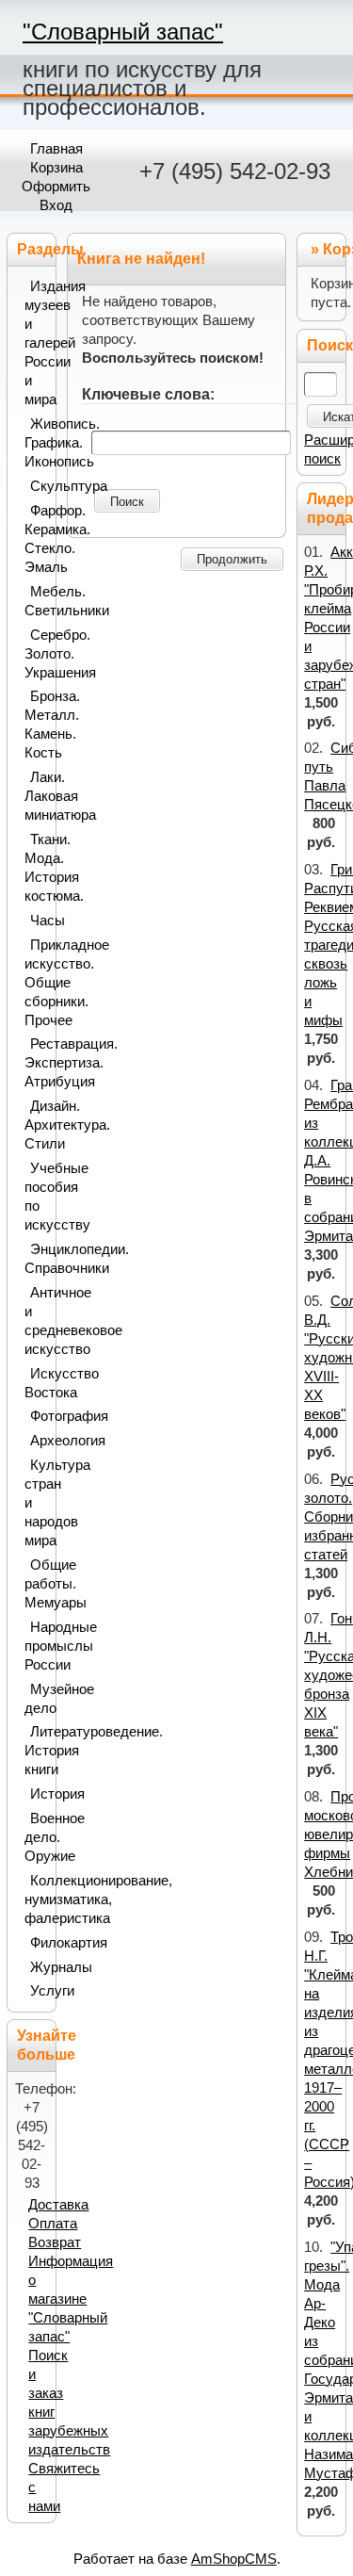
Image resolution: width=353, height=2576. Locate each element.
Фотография (39, 1416)
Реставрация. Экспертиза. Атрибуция (36, 1063)
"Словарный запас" (123, 32)
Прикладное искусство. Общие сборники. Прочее (36, 983)
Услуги (39, 1991)
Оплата (53, 2224)
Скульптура (39, 486)
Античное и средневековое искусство (36, 1321)
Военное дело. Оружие (36, 1837)
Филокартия (39, 1943)
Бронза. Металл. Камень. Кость (36, 725)
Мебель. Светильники (36, 601)
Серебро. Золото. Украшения (36, 654)
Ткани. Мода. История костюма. (36, 868)
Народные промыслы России (36, 1646)
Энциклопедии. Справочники (36, 1259)
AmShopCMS (234, 2559)
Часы (39, 921)
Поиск (127, 502)
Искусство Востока (36, 1383)
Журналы (39, 1967)
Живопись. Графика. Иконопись (36, 443)
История (39, 1794)
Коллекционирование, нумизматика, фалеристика (36, 1899)
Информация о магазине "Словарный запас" (71, 2299)
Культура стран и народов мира (36, 1503)
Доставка (58, 2205)
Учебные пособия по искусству (36, 1197)
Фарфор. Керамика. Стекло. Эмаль (36, 539)
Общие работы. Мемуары (36, 1584)
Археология (39, 1441)
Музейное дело (36, 1699)
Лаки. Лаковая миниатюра (36, 796)
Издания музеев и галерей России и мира (36, 343)
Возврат (55, 2242)
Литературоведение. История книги (36, 1751)
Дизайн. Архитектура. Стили (36, 1125)
